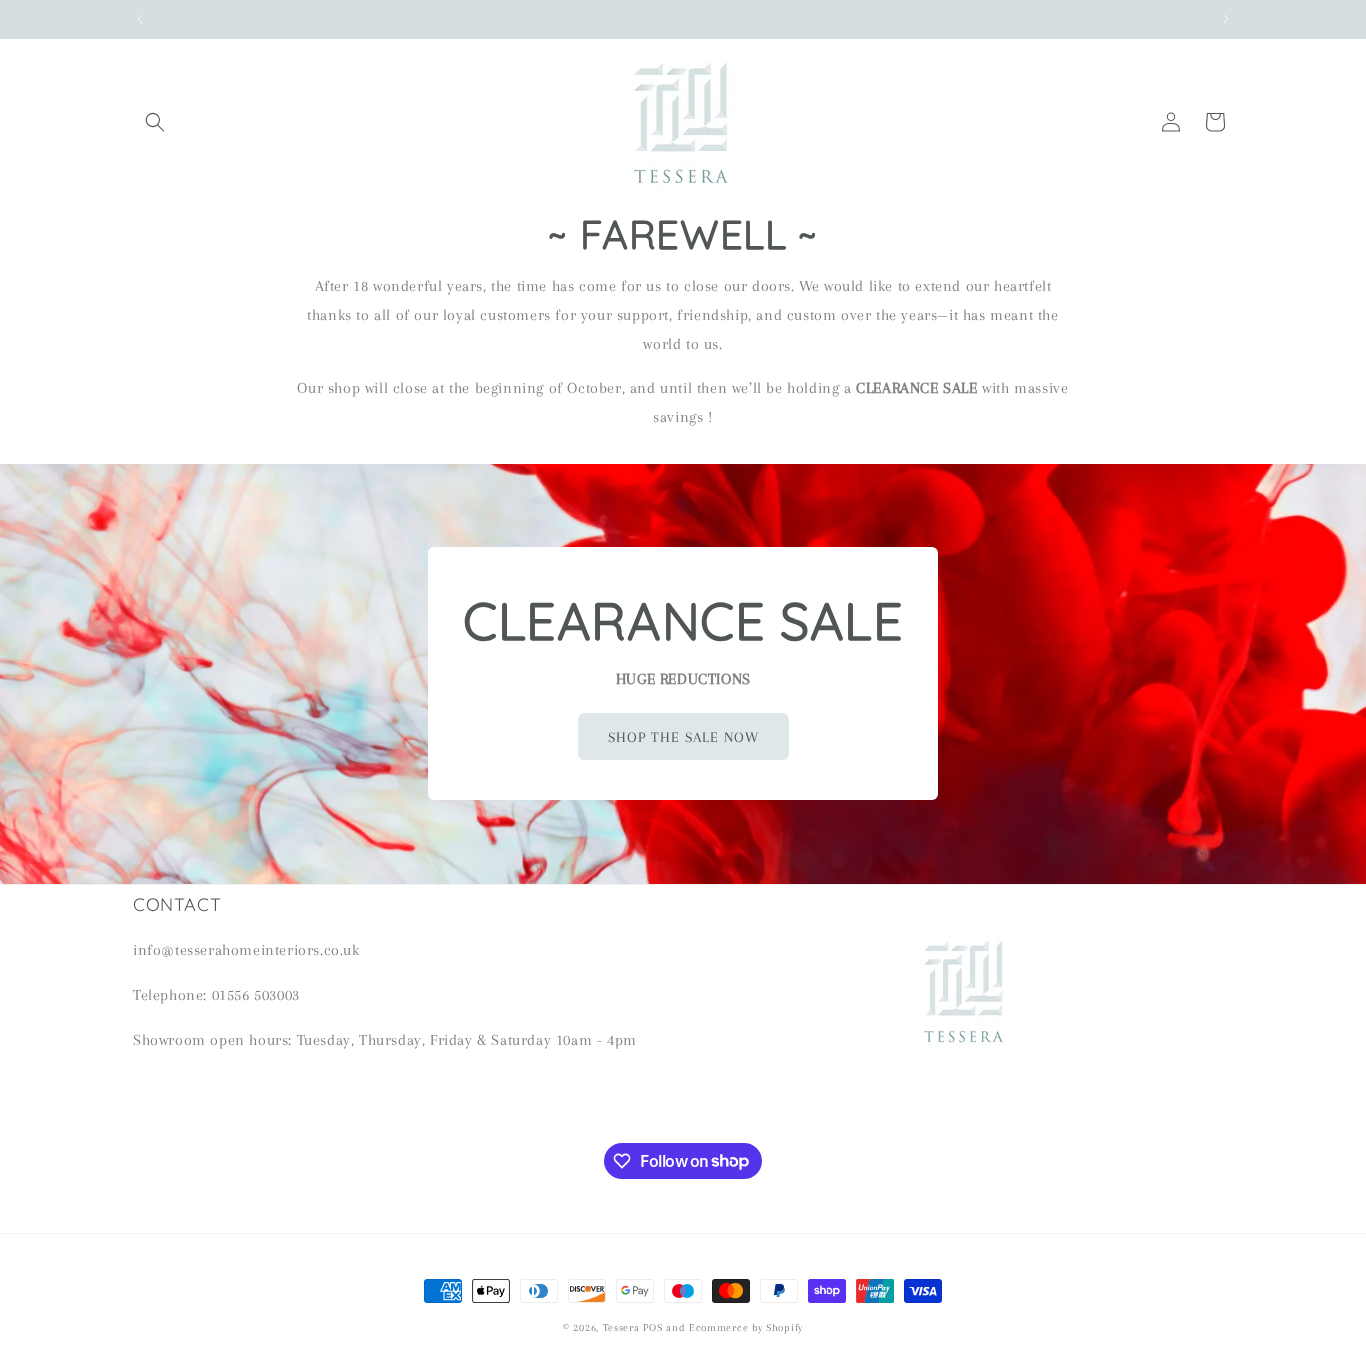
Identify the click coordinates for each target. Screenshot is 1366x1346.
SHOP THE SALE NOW (683, 737)
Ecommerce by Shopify (746, 1327)
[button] (155, 122)
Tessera (621, 1327)
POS (652, 1327)
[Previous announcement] (140, 19)
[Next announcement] (1226, 19)
